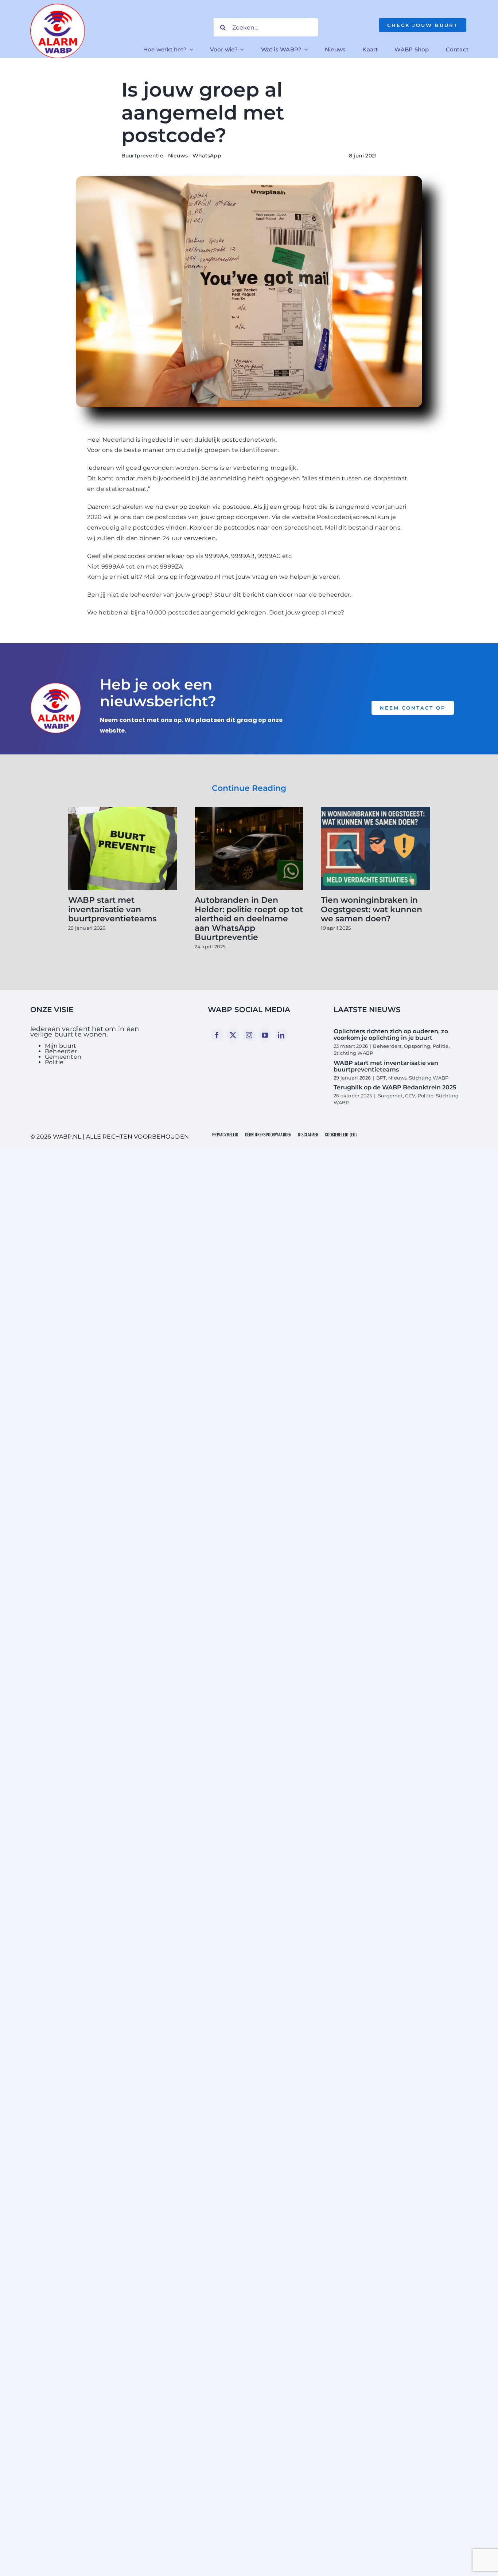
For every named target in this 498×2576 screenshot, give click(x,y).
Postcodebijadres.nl (346, 517)
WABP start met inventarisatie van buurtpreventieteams (112, 909)
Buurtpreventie (142, 156)
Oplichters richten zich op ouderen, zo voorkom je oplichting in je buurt (391, 1035)
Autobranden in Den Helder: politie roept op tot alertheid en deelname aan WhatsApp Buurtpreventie (249, 919)
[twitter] (233, 1035)
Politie (54, 1062)
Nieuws (178, 156)
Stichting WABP (353, 1053)
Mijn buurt (61, 1046)
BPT (381, 1078)
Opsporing (417, 1046)
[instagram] (249, 1035)
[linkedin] (281, 1035)
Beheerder (61, 1051)
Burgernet (390, 1096)
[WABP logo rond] (58, 6)
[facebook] (217, 1035)
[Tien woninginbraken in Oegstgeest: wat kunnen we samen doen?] (375, 810)
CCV (410, 1096)
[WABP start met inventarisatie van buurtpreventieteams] (123, 810)
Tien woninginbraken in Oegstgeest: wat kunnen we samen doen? (371, 909)
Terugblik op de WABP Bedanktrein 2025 (395, 1087)
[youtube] (265, 1035)
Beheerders (387, 1046)
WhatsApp (207, 156)
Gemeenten (63, 1057)
